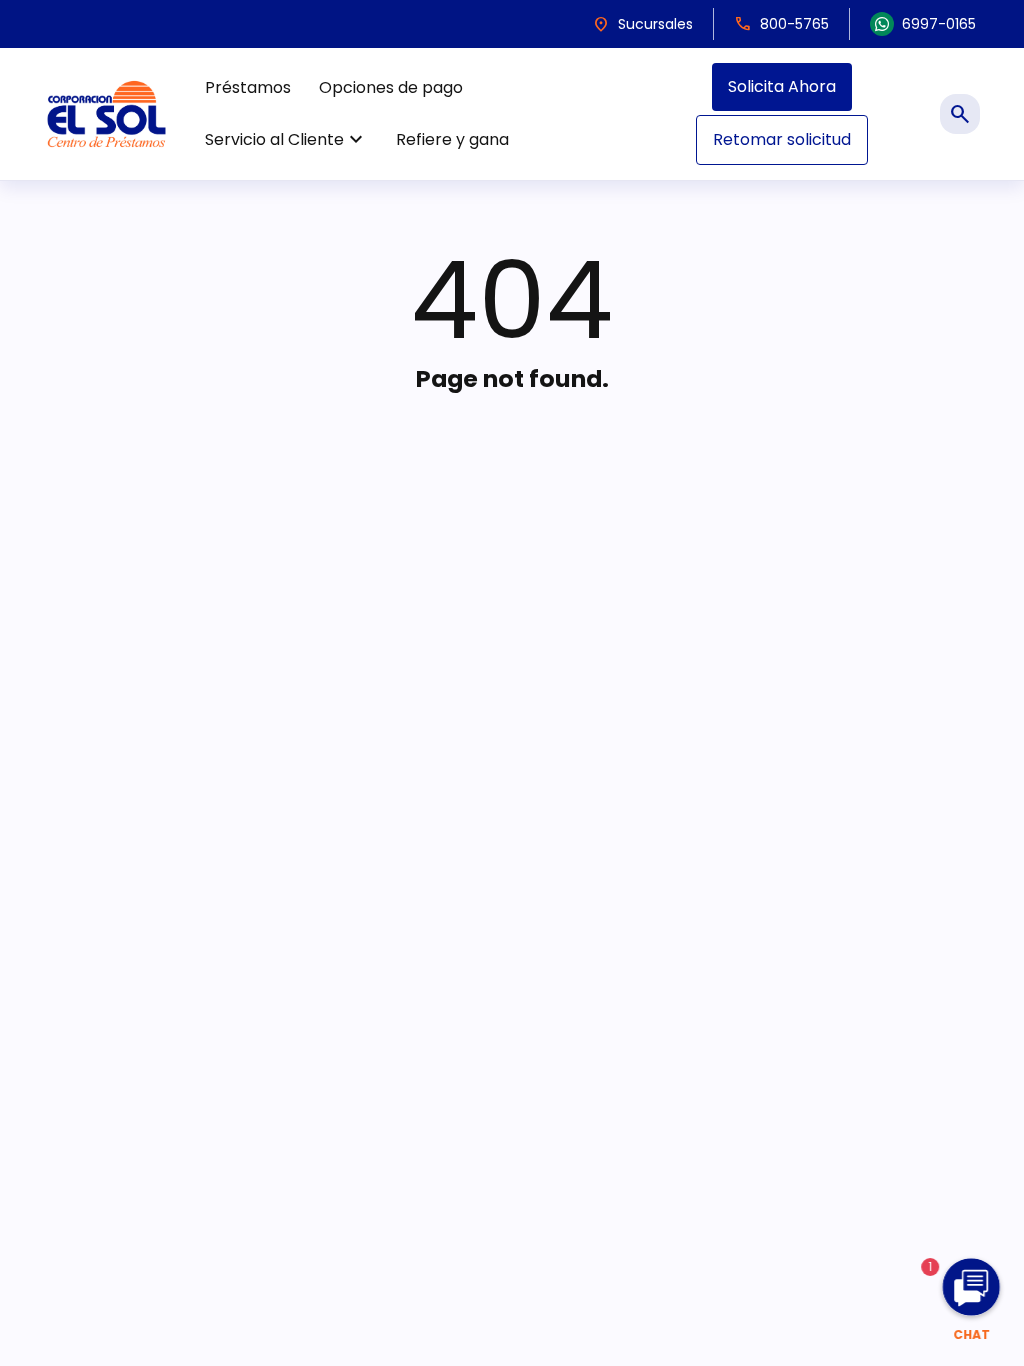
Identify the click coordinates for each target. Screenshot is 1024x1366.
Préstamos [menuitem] (248, 87)
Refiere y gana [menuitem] (452, 139)
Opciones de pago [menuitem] (391, 87)
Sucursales (642, 24)
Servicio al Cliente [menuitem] (286, 140)
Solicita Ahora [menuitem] (782, 86)
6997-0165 (939, 24)
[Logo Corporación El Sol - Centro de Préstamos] (106, 113)
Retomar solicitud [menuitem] (782, 139)
